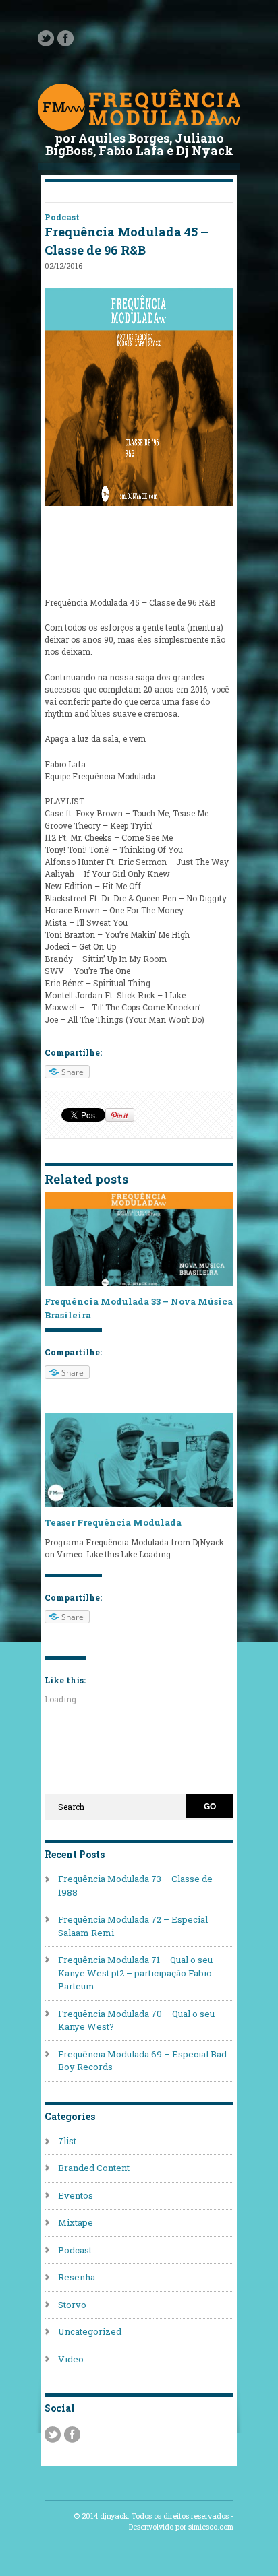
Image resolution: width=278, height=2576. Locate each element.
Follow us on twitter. (46, 38)
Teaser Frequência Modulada (113, 1522)
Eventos (76, 2195)
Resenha (77, 2277)
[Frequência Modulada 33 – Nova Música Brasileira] (139, 1283)
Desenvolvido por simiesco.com (181, 2527)
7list (67, 2141)
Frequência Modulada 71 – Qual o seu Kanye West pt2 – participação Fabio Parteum (135, 1973)
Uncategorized (90, 2331)
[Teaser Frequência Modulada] (139, 1504)
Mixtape (76, 2222)
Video (71, 2359)
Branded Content (94, 2168)
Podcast (62, 217)
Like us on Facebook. (65, 38)
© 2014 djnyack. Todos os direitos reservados (151, 2516)
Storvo (72, 2305)
